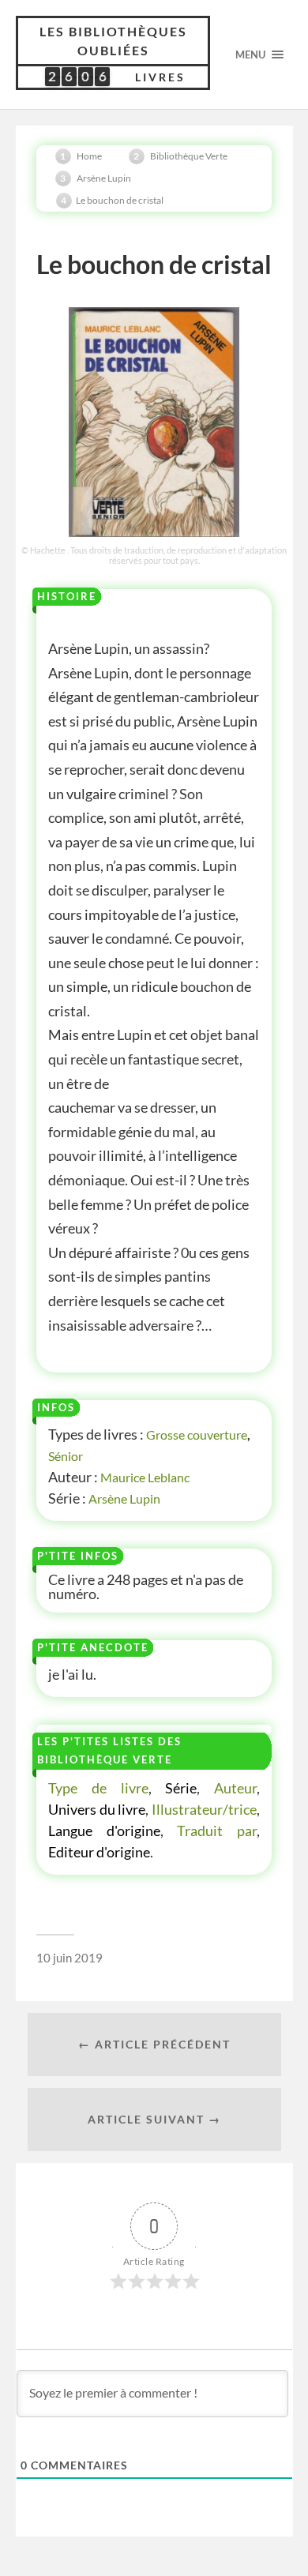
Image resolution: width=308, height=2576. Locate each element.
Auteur (235, 1788)
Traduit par (217, 1831)
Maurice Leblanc (145, 1477)
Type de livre (98, 1788)
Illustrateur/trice (204, 1809)
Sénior (66, 1456)
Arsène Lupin (124, 1498)
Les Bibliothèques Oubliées (113, 41)
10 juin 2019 (69, 1958)
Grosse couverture (197, 1434)
